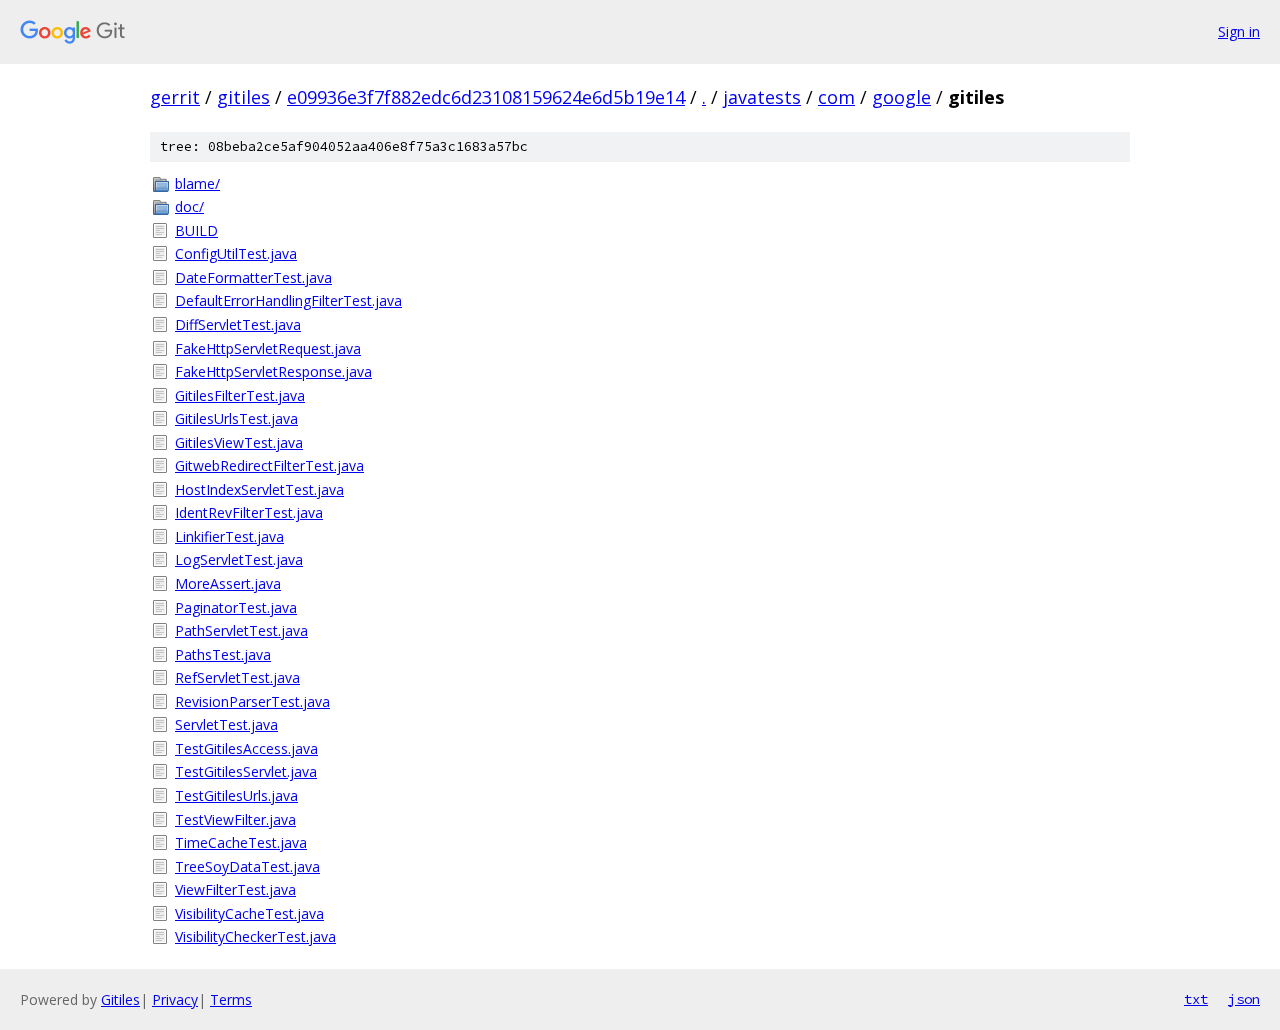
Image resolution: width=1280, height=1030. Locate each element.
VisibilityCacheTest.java (249, 913)
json (1244, 999)
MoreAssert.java (228, 583)
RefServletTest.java (237, 677)
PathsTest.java (223, 654)
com (836, 97)
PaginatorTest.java (236, 607)
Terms (231, 999)
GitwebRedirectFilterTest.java (269, 465)
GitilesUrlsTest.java (236, 418)
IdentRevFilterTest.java (249, 512)
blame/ (197, 183)
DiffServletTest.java (238, 324)
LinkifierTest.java (229, 536)
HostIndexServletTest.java (259, 489)
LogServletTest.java (239, 559)
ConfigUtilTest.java (236, 253)
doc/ (189, 206)
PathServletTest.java (241, 630)
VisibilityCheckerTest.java (255, 936)
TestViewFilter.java (235, 819)
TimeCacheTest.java (241, 842)
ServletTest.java (226, 724)
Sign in (1239, 31)
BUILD (196, 230)
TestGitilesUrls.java (236, 795)
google (901, 97)
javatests (762, 97)
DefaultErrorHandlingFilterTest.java (288, 300)
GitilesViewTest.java (239, 442)
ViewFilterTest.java (235, 889)
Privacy (175, 999)
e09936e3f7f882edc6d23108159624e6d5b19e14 (486, 97)
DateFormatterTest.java (253, 277)
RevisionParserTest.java (252, 701)
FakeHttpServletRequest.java (268, 348)
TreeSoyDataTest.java (247, 866)
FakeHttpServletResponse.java (273, 371)
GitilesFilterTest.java (240, 395)
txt (1196, 999)
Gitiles (120, 999)
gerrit (175, 97)
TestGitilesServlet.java (246, 771)
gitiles (243, 97)
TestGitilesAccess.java (246, 748)
